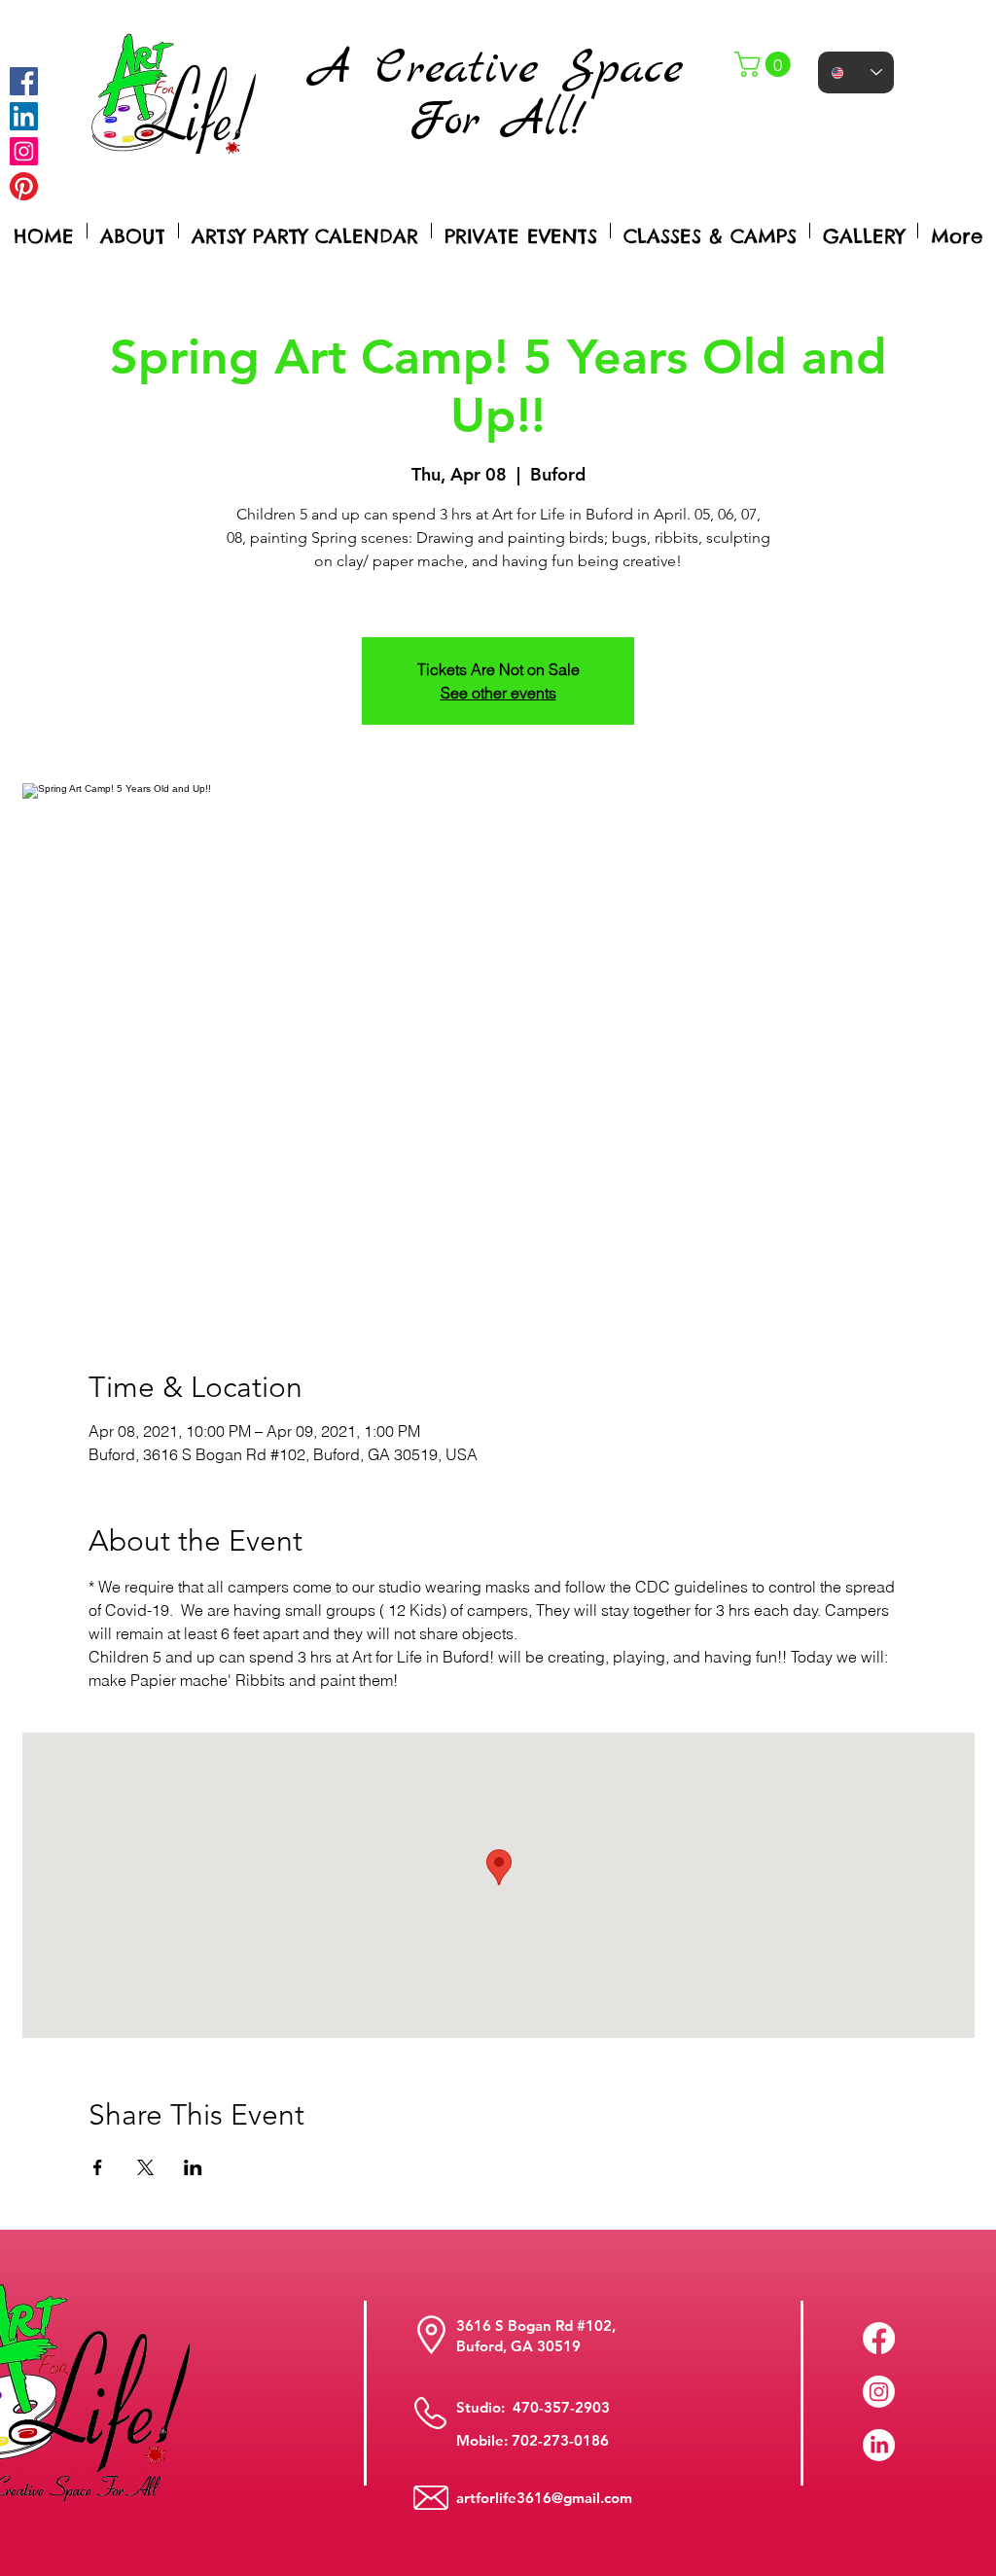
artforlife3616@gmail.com (544, 2498)
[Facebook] (24, 81)
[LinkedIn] (879, 2445)
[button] (765, 64)
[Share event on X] (145, 2167)
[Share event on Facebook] (98, 2167)
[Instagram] (24, 151)
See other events (498, 693)
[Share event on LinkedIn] (193, 2167)
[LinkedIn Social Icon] (24, 116)
